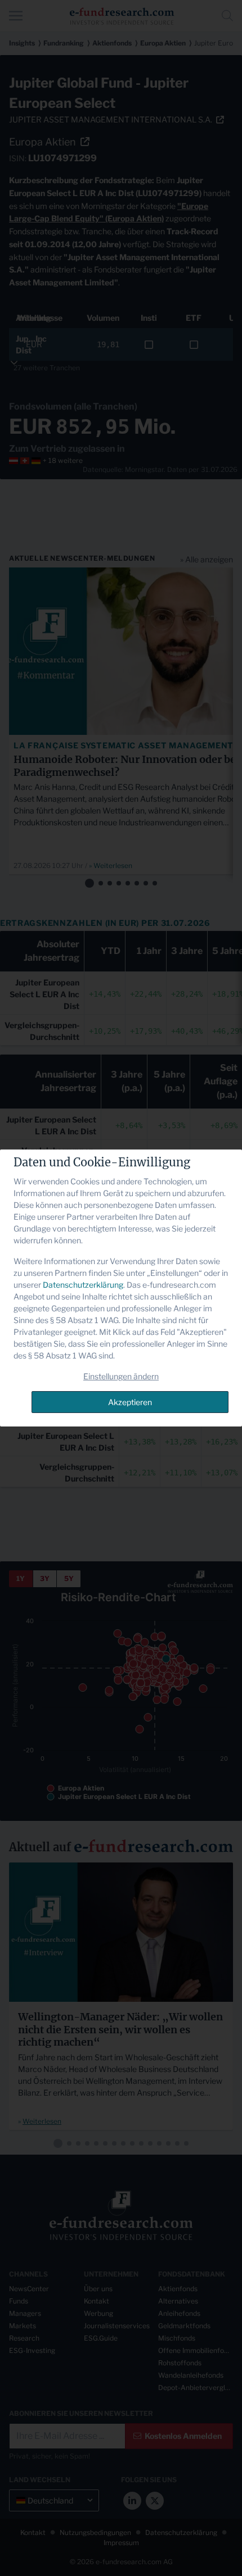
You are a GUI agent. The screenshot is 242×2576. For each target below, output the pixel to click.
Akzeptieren (130, 1402)
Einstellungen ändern (121, 1376)
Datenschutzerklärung (83, 1285)
